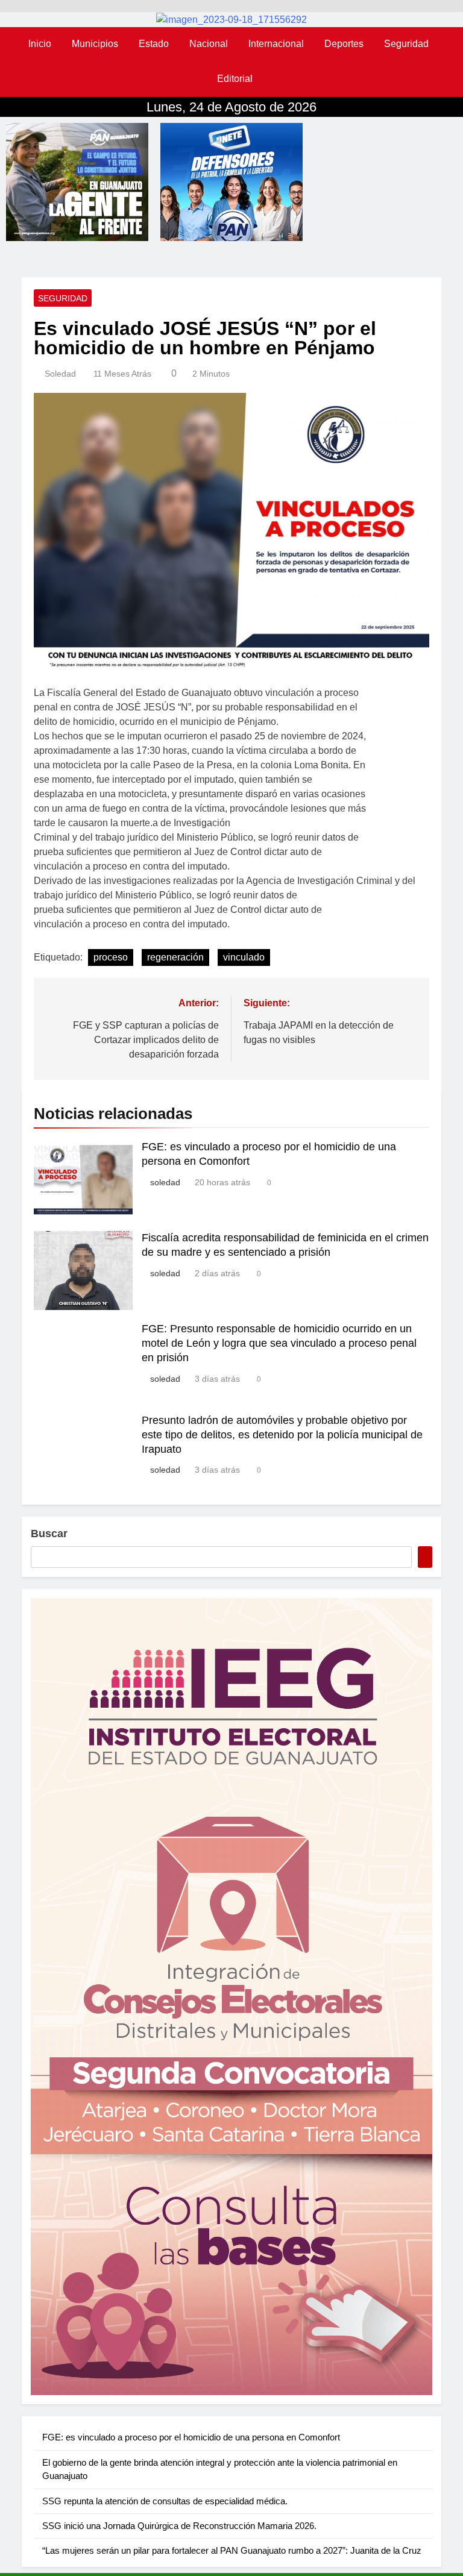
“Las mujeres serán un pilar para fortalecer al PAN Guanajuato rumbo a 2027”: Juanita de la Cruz (232, 2550)
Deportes (344, 44)
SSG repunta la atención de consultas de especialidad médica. (165, 2501)
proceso (111, 957)
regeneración (175, 957)
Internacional (276, 44)
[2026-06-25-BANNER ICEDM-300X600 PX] (231, 1997)
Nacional (209, 44)
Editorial (235, 79)
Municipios (95, 44)
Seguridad (406, 44)
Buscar (49, 1534)
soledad (60, 374)
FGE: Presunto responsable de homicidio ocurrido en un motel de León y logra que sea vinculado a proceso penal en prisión (279, 1343)
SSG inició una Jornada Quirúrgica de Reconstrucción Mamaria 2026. (179, 2526)
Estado (154, 44)
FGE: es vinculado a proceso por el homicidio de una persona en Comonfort (191, 2437)
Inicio (40, 44)
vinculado (244, 957)
